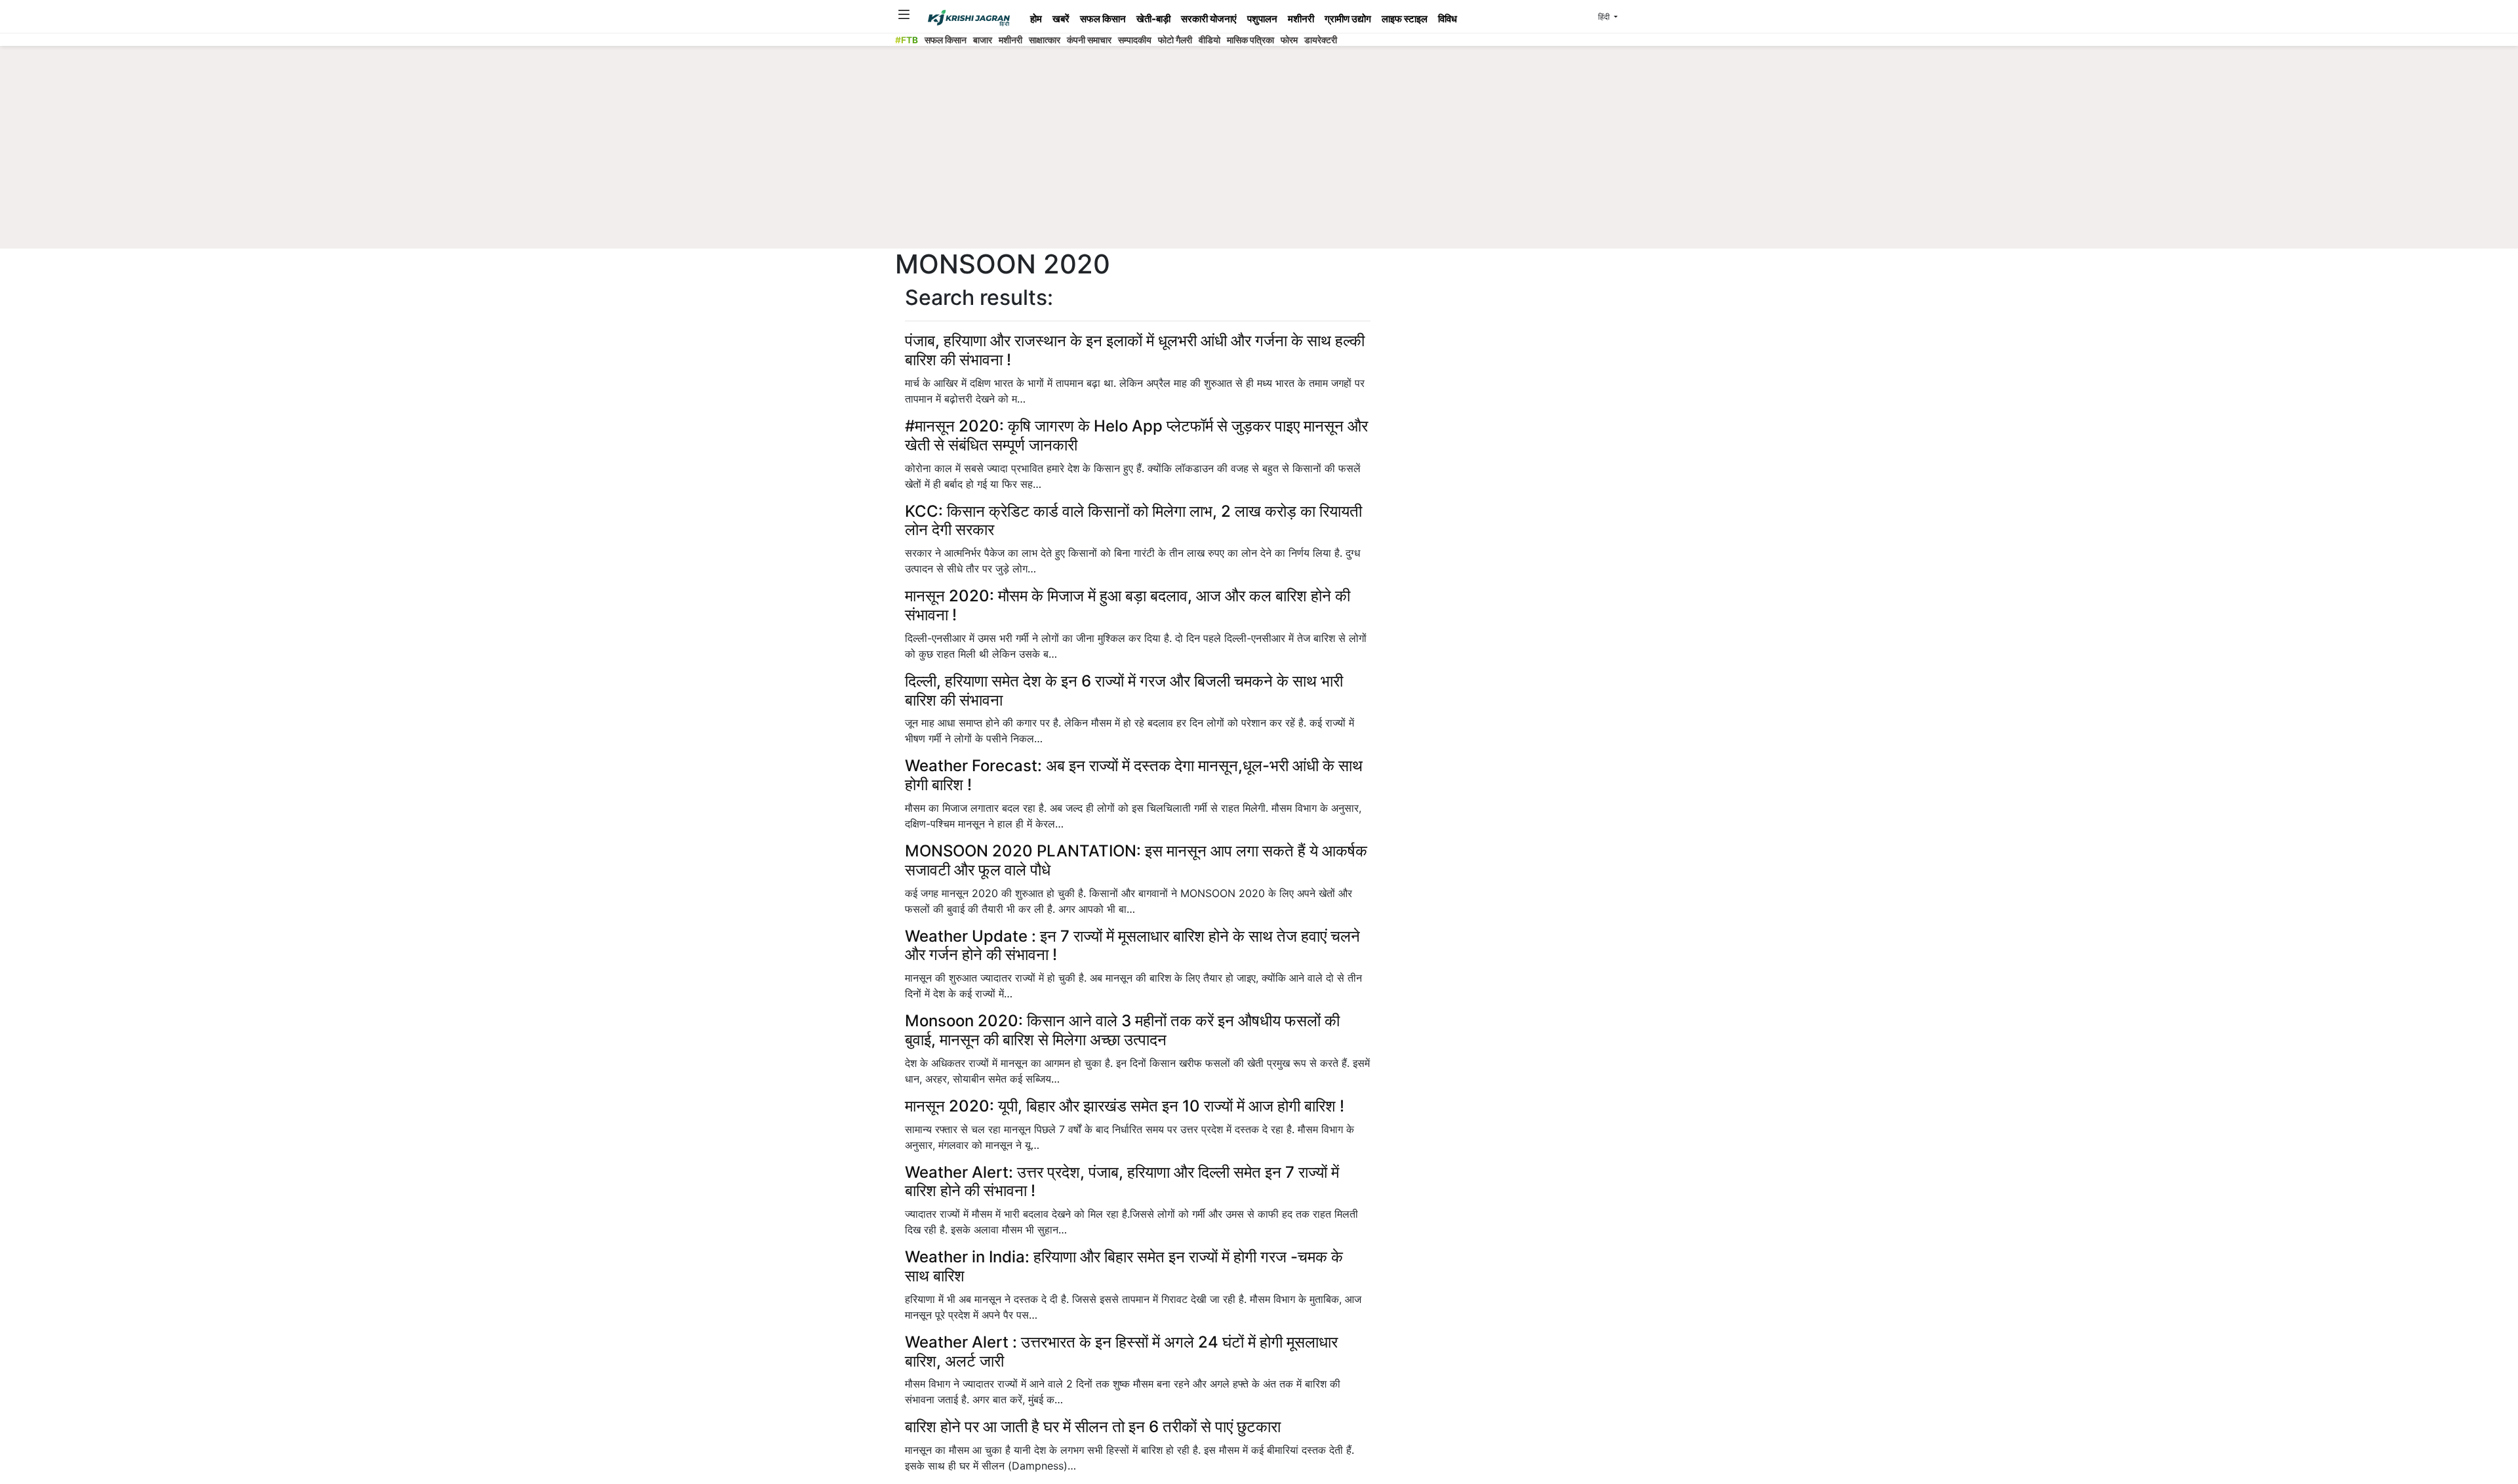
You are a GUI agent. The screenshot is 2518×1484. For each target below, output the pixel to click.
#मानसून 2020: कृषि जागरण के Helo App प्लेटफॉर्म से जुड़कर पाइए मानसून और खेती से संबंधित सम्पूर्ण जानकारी (1136, 435)
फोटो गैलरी (1175, 40)
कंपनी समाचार (1089, 40)
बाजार (983, 40)
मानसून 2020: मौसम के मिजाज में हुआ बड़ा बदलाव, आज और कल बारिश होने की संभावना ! (1128, 605)
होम (1036, 19)
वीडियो (1209, 40)
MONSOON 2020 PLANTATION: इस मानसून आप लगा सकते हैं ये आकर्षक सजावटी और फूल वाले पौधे (1136, 860)
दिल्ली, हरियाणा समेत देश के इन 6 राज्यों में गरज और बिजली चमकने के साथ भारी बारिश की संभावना (1124, 691)
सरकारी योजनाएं (1209, 19)
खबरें (1061, 19)
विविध (1448, 19)
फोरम (1289, 40)
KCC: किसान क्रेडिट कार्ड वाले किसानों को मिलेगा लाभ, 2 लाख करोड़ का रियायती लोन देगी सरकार (1133, 521)
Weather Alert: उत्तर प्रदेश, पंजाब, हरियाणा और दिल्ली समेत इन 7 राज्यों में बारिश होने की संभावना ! (1122, 1182)
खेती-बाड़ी (1153, 19)
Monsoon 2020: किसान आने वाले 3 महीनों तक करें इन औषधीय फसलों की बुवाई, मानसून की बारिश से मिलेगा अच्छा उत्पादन (1122, 1030)
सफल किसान (1103, 19)
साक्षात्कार (1045, 40)
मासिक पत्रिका (1250, 40)
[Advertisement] (1259, 151)
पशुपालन (1262, 19)
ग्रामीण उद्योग (1348, 19)
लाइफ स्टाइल (1405, 19)
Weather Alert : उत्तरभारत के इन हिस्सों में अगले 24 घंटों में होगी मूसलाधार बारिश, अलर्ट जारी (1121, 1352)
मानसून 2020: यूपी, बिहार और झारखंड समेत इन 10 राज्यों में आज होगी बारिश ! (1125, 1106)
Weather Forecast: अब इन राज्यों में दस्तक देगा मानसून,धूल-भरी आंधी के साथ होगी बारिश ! (1134, 775)
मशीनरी (1301, 19)
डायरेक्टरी (1321, 40)
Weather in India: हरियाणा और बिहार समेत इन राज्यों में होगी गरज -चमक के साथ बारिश (1124, 1266)
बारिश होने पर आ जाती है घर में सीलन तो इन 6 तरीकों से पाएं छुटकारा (1093, 1427)
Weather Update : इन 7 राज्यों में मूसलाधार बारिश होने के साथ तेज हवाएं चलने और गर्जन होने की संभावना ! (1132, 946)
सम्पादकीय (1135, 40)
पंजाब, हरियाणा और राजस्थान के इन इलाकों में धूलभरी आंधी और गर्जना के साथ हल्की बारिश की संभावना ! (1135, 350)
